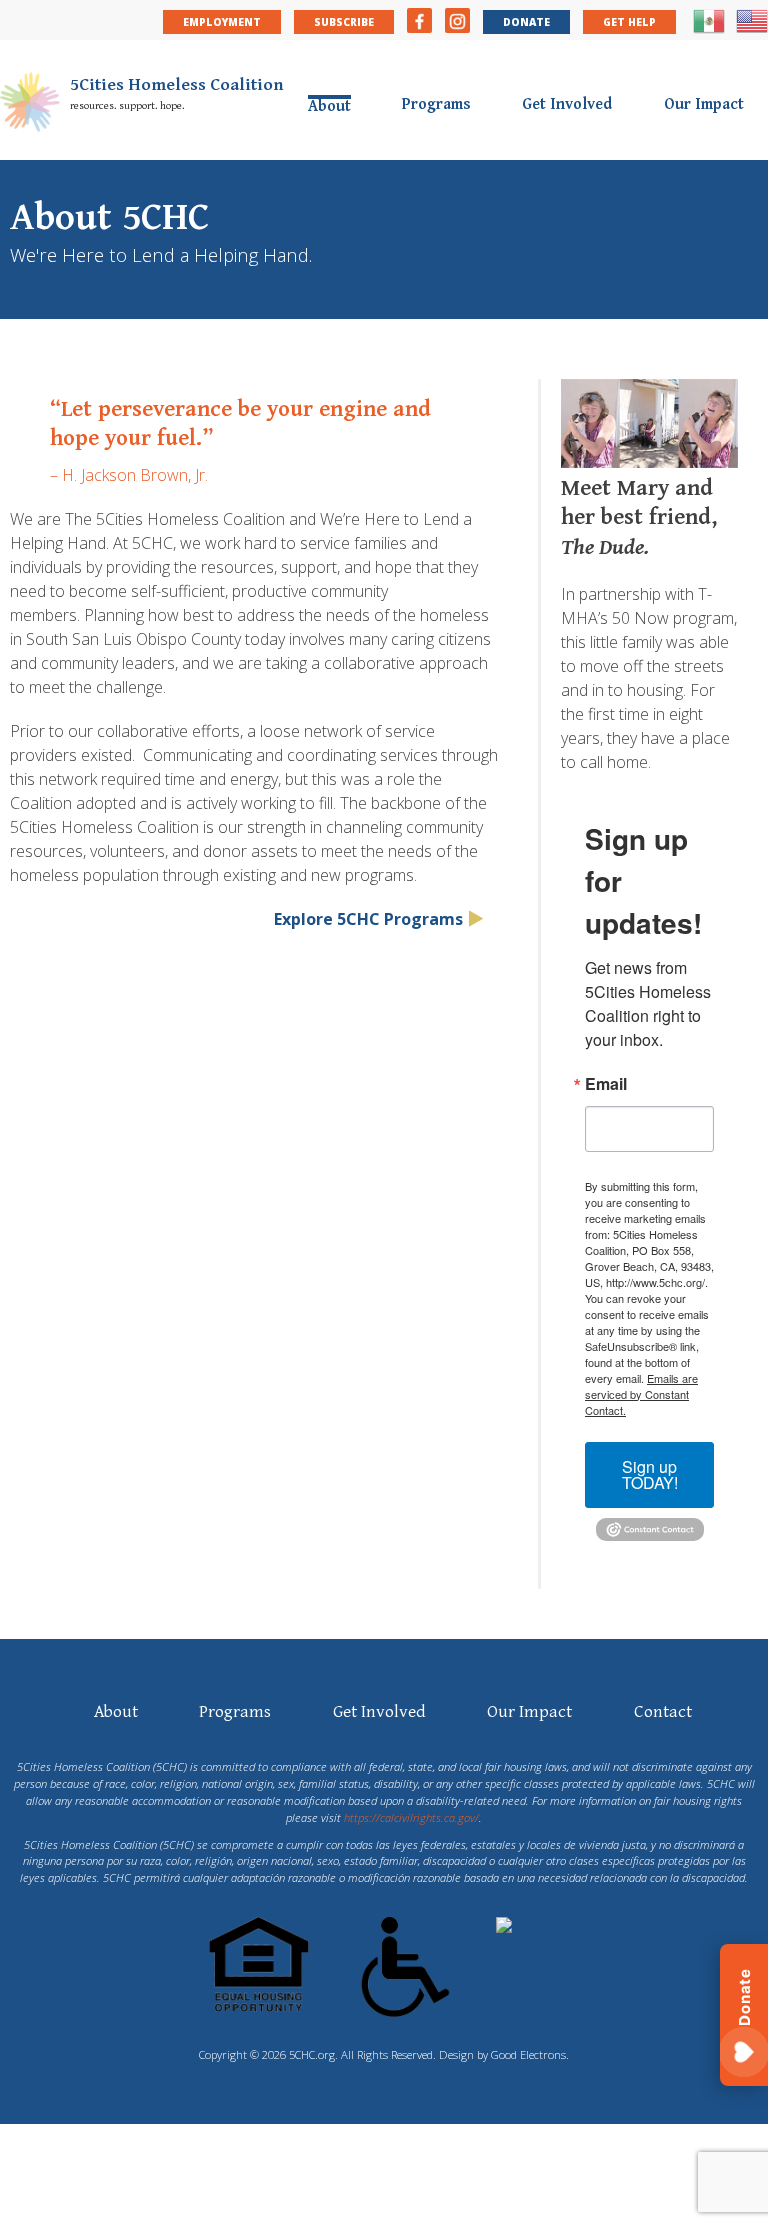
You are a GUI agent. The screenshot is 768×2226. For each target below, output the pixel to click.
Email (606, 1084)
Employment (222, 22)
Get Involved (567, 105)
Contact (663, 1712)
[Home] (35, 105)
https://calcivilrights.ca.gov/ (411, 1817)
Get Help (629, 22)
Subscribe (344, 22)
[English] (752, 30)
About (329, 106)
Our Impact (704, 105)
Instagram (457, 20)
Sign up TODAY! (650, 1474)
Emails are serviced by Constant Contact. (641, 1394)
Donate (526, 22)
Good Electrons (528, 2054)
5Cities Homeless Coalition (177, 85)
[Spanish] (709, 30)
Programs (436, 105)
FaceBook (419, 20)
